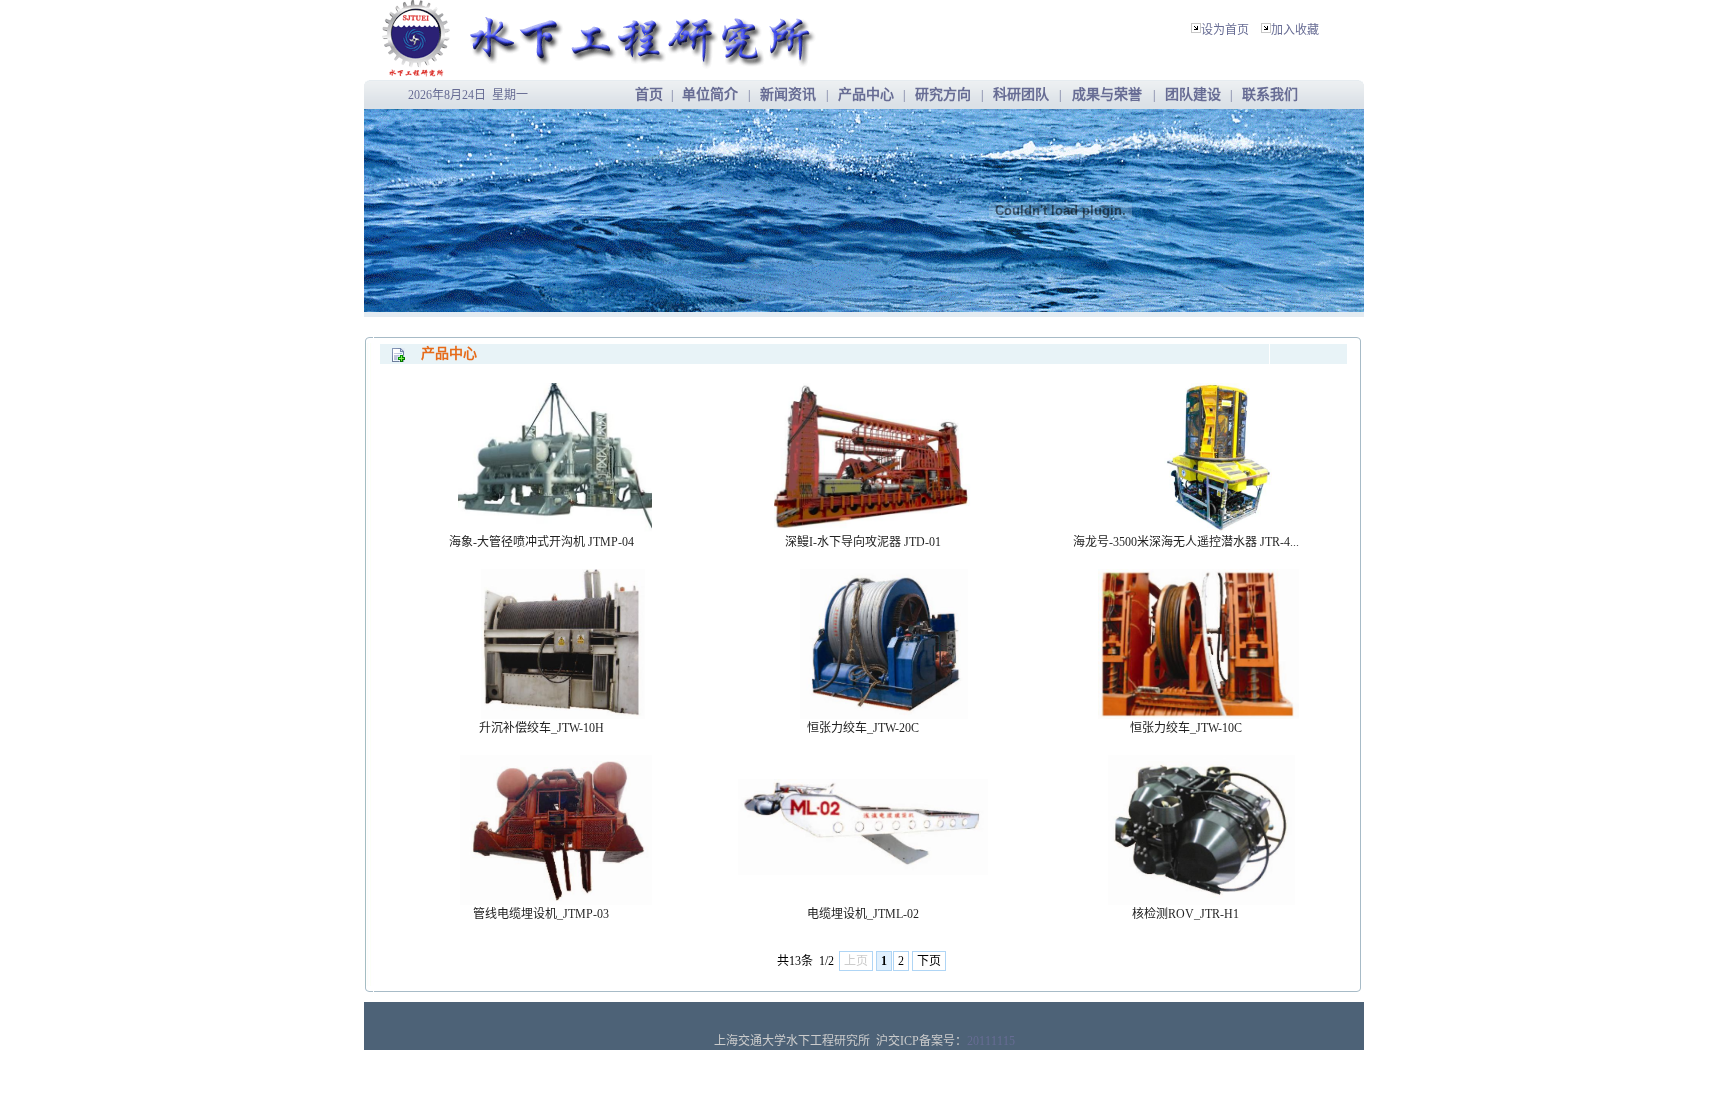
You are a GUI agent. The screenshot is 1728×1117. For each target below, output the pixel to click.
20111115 (991, 1041)
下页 (929, 961)
